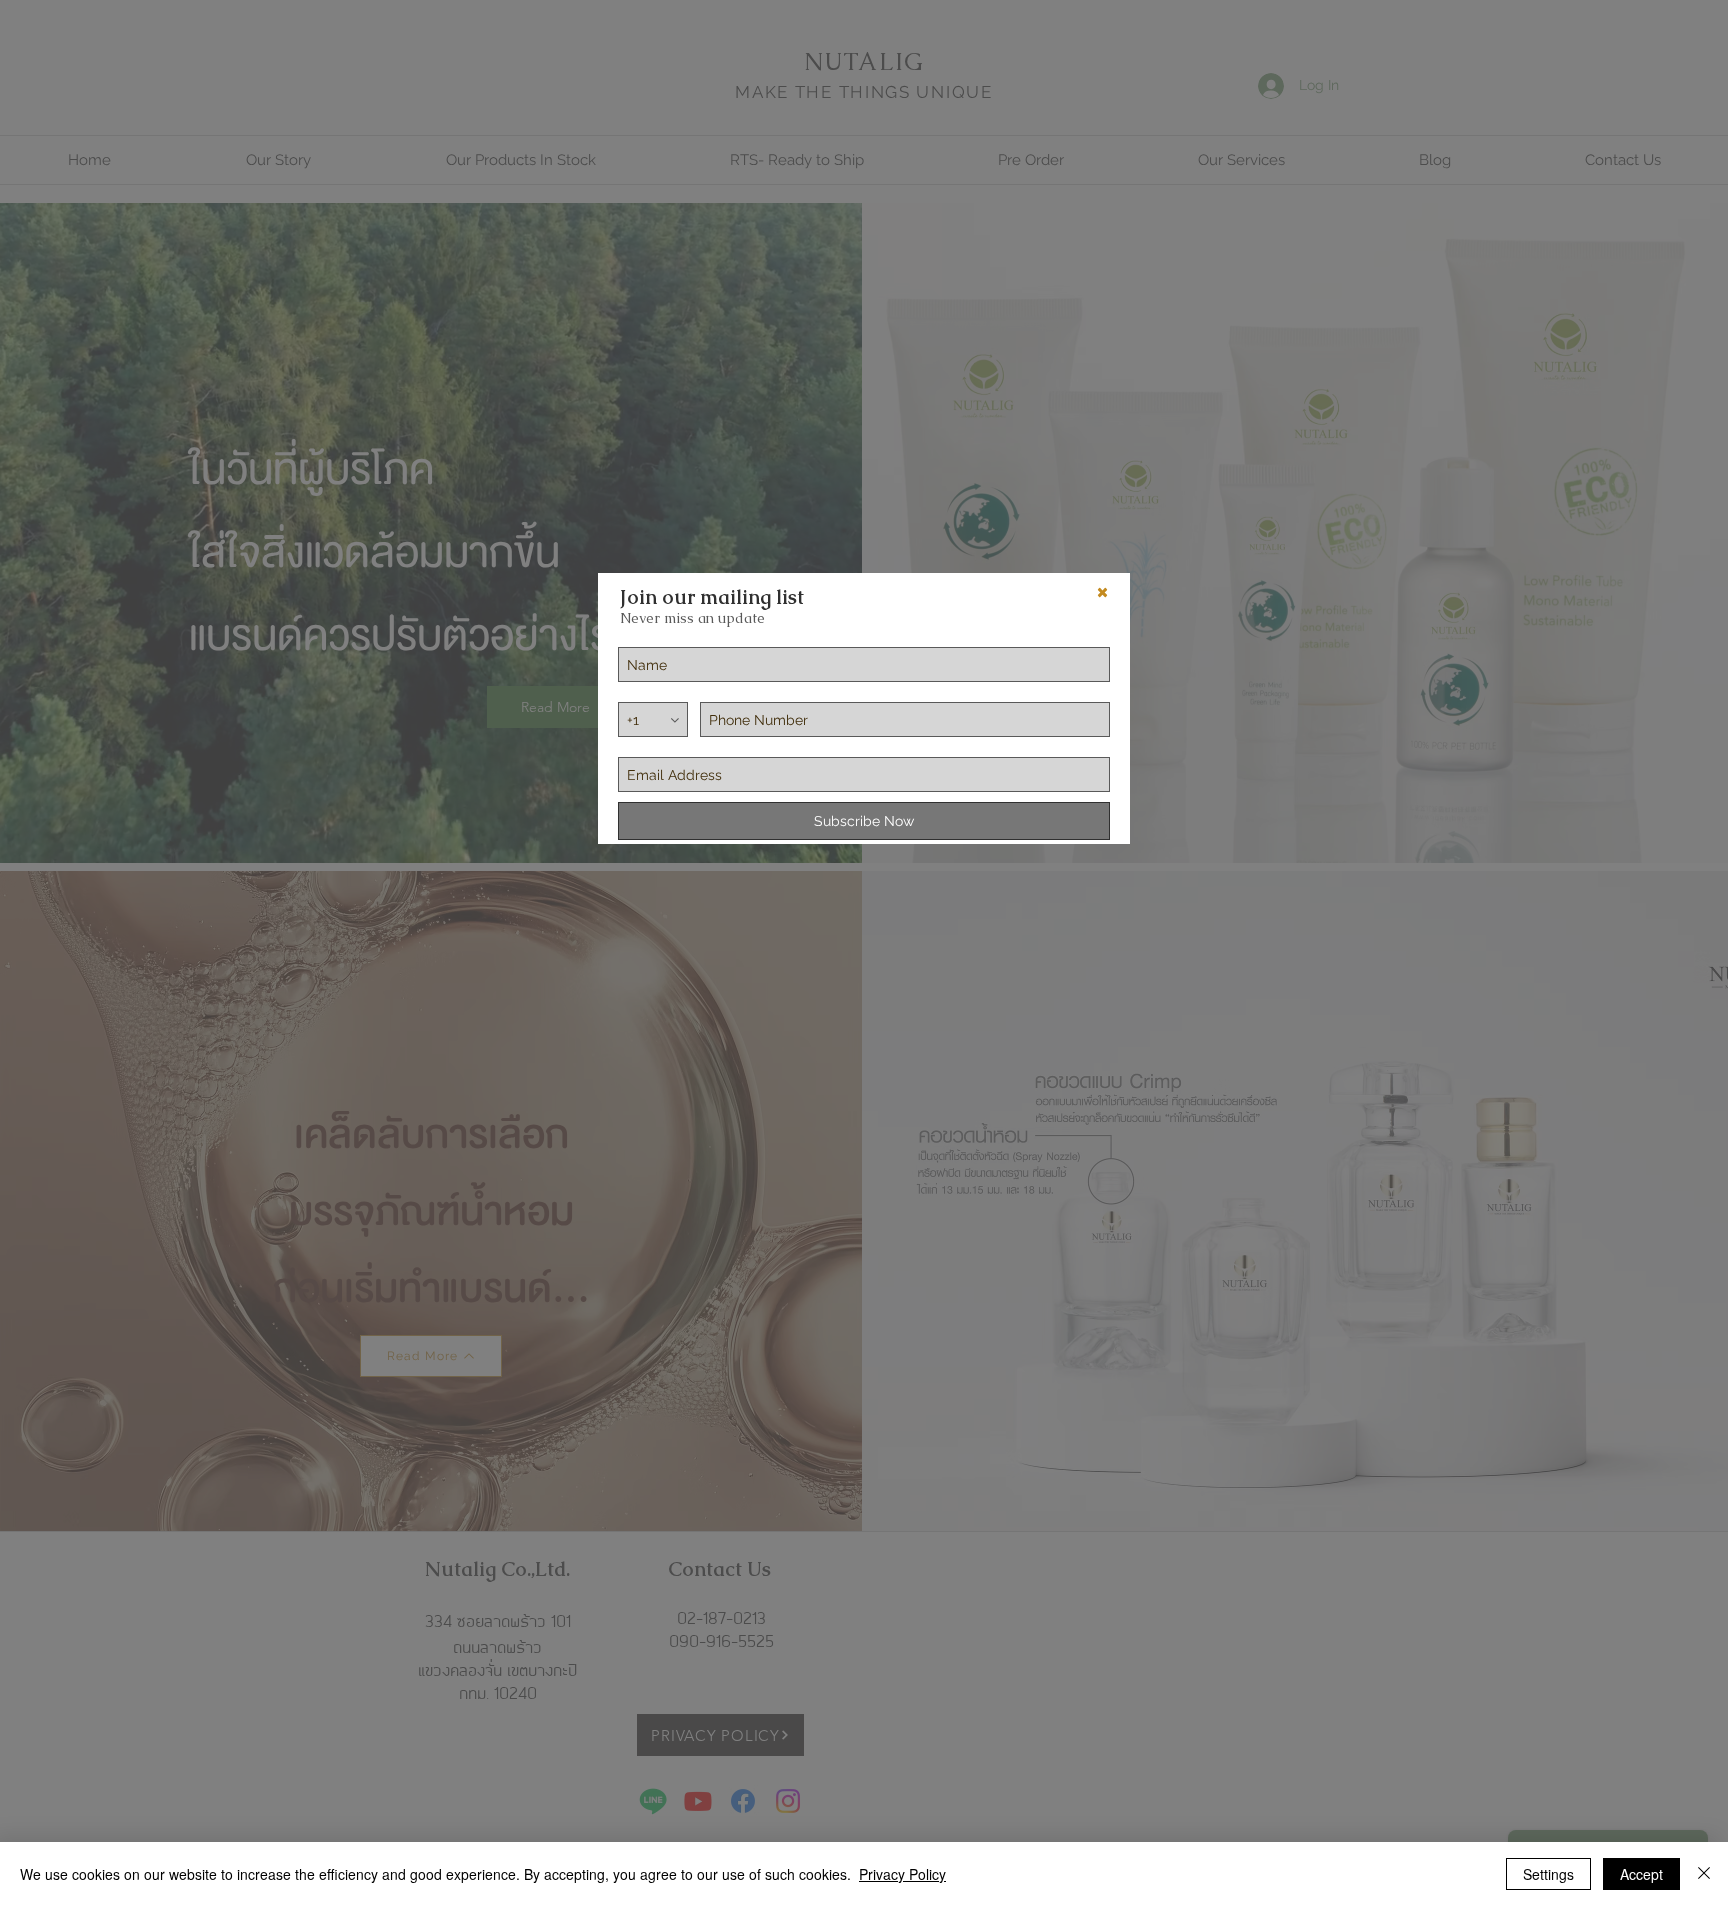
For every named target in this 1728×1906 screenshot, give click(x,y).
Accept (1641, 1874)
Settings (1548, 1874)
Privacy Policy (902, 1874)
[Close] (1704, 1874)
